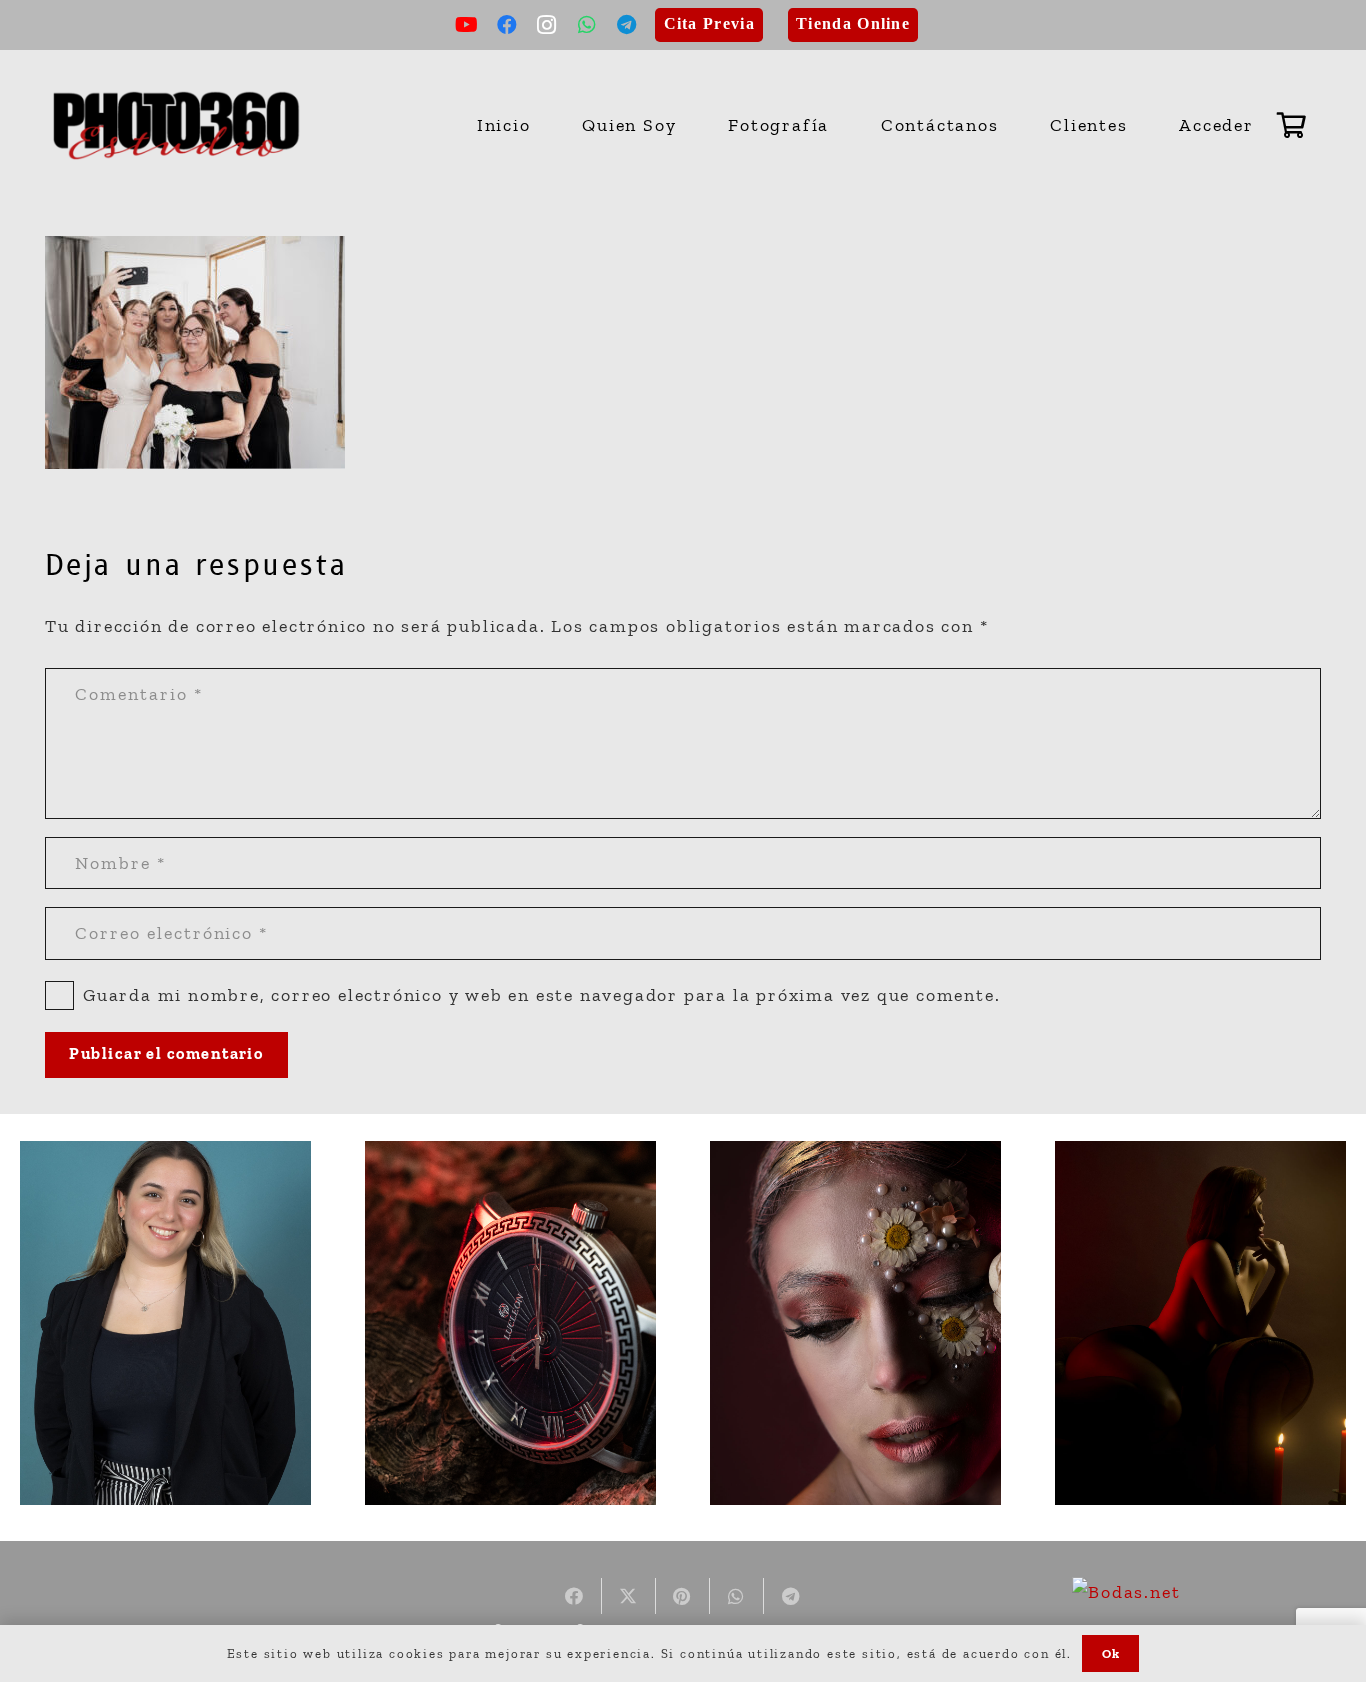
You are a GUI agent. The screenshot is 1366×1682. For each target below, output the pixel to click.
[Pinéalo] (683, 1596)
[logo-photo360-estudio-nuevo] (177, 125)
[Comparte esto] (575, 1596)
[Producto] (510, 1323)
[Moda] (855, 1323)
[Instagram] (548, 25)
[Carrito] (1292, 125)
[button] (841, 125)
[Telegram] (628, 25)
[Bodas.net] (1126, 1592)
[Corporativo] (165, 1323)
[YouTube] (468, 25)
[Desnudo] (1200, 1323)
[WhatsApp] (588, 25)
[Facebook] (508, 25)
